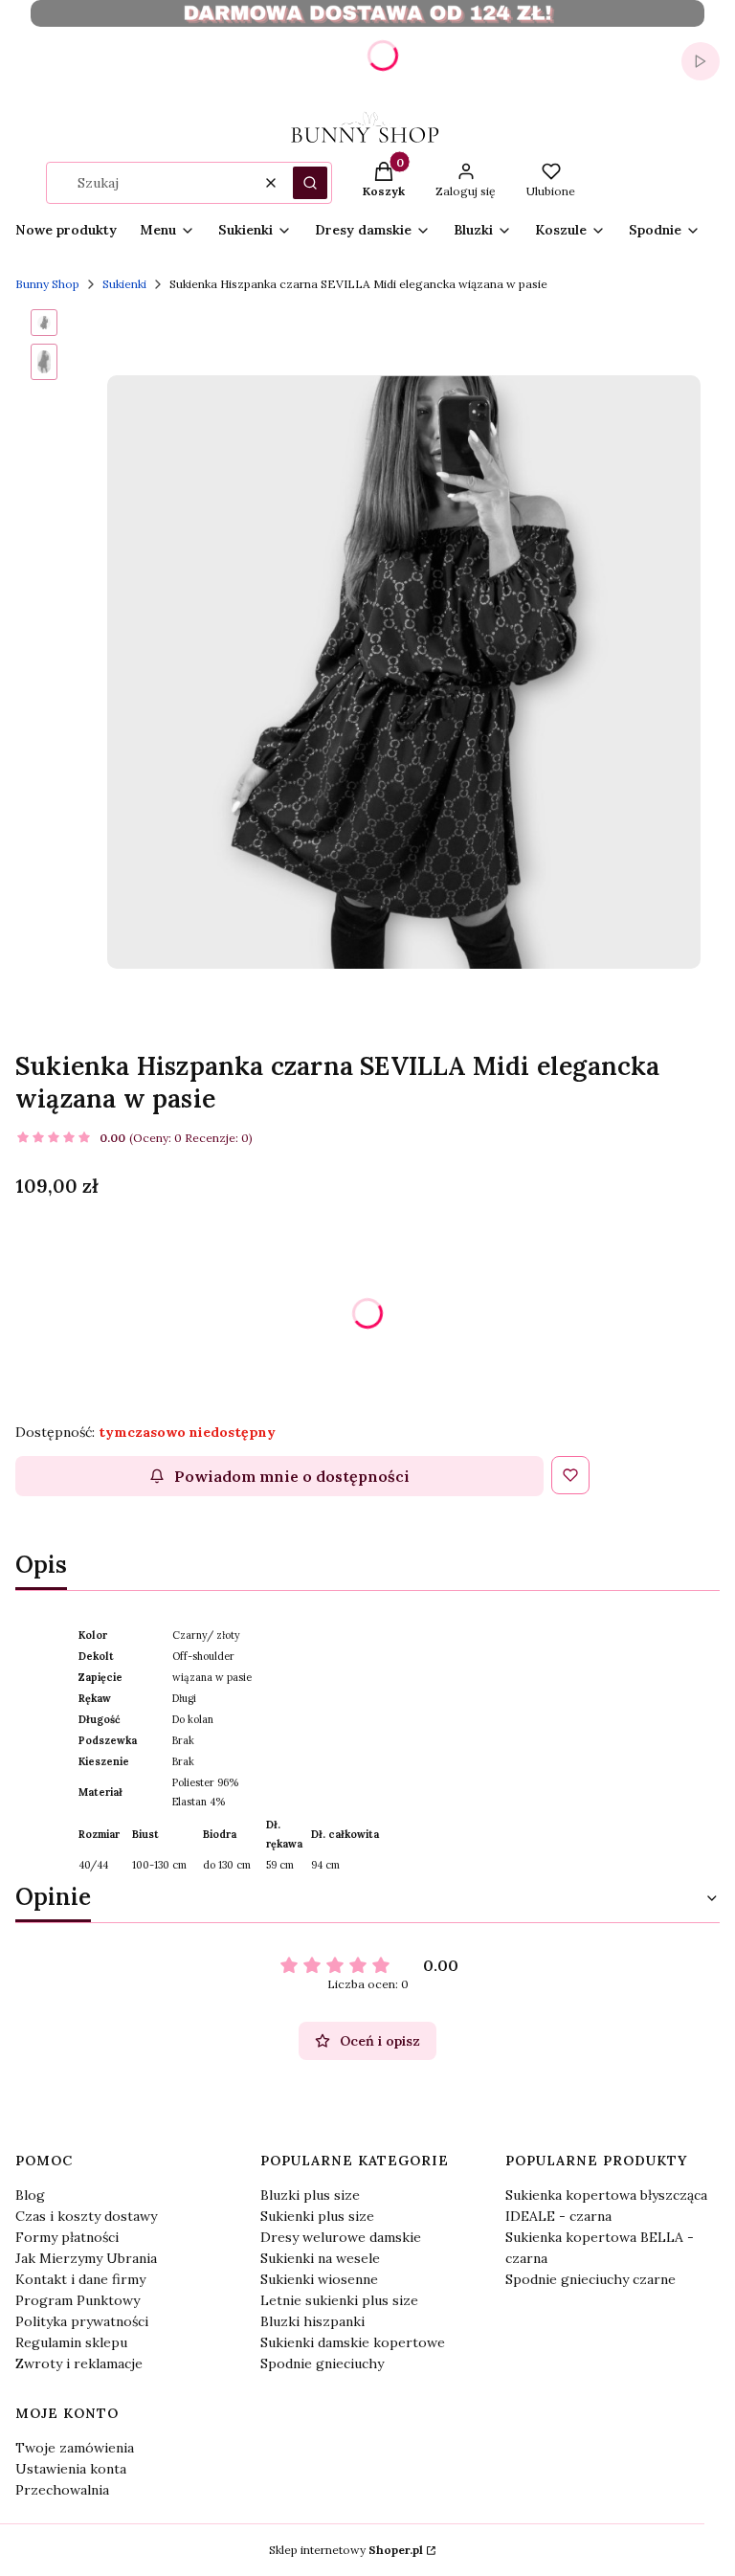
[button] (310, 183)
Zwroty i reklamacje (79, 2363)
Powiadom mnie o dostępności (292, 1476)
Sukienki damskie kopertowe (353, 2342)
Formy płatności (67, 2237)
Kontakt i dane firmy (80, 2279)
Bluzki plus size (310, 2195)
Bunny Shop (47, 284)
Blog (30, 2195)
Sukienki (124, 284)
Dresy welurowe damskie (341, 2237)
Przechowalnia (62, 2490)
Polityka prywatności (82, 2321)
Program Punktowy (78, 2300)
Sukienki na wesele (320, 2258)
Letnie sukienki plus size (339, 2300)
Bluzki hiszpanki (312, 2321)
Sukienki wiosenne (319, 2279)
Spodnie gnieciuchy (322, 2363)
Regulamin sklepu (71, 2342)
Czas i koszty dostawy (86, 2216)
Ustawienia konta (71, 2469)
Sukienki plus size (317, 2216)
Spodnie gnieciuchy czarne (590, 2279)
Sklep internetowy (346, 2550)
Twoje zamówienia (75, 2448)
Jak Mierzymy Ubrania (86, 2258)
